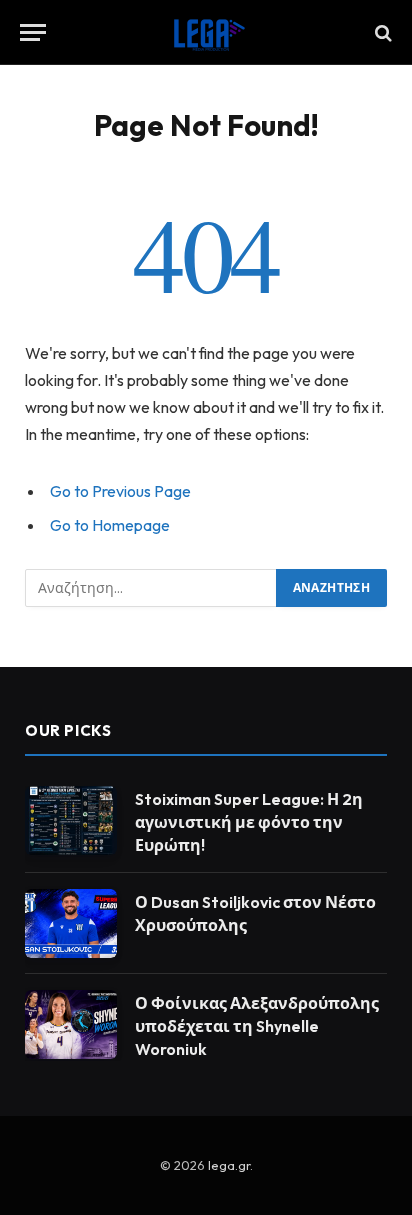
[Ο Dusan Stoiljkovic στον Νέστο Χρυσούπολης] (71, 923)
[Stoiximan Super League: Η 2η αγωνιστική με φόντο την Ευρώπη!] (71, 820)
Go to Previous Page (120, 491)
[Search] (381, 32)
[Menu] (33, 32)
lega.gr (229, 1165)
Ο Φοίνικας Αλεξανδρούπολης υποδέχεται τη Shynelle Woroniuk (257, 1026)
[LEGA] (206, 32)
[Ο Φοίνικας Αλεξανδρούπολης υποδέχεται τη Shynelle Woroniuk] (71, 1024)
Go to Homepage (110, 525)
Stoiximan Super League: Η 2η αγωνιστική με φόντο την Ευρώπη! (249, 822)
